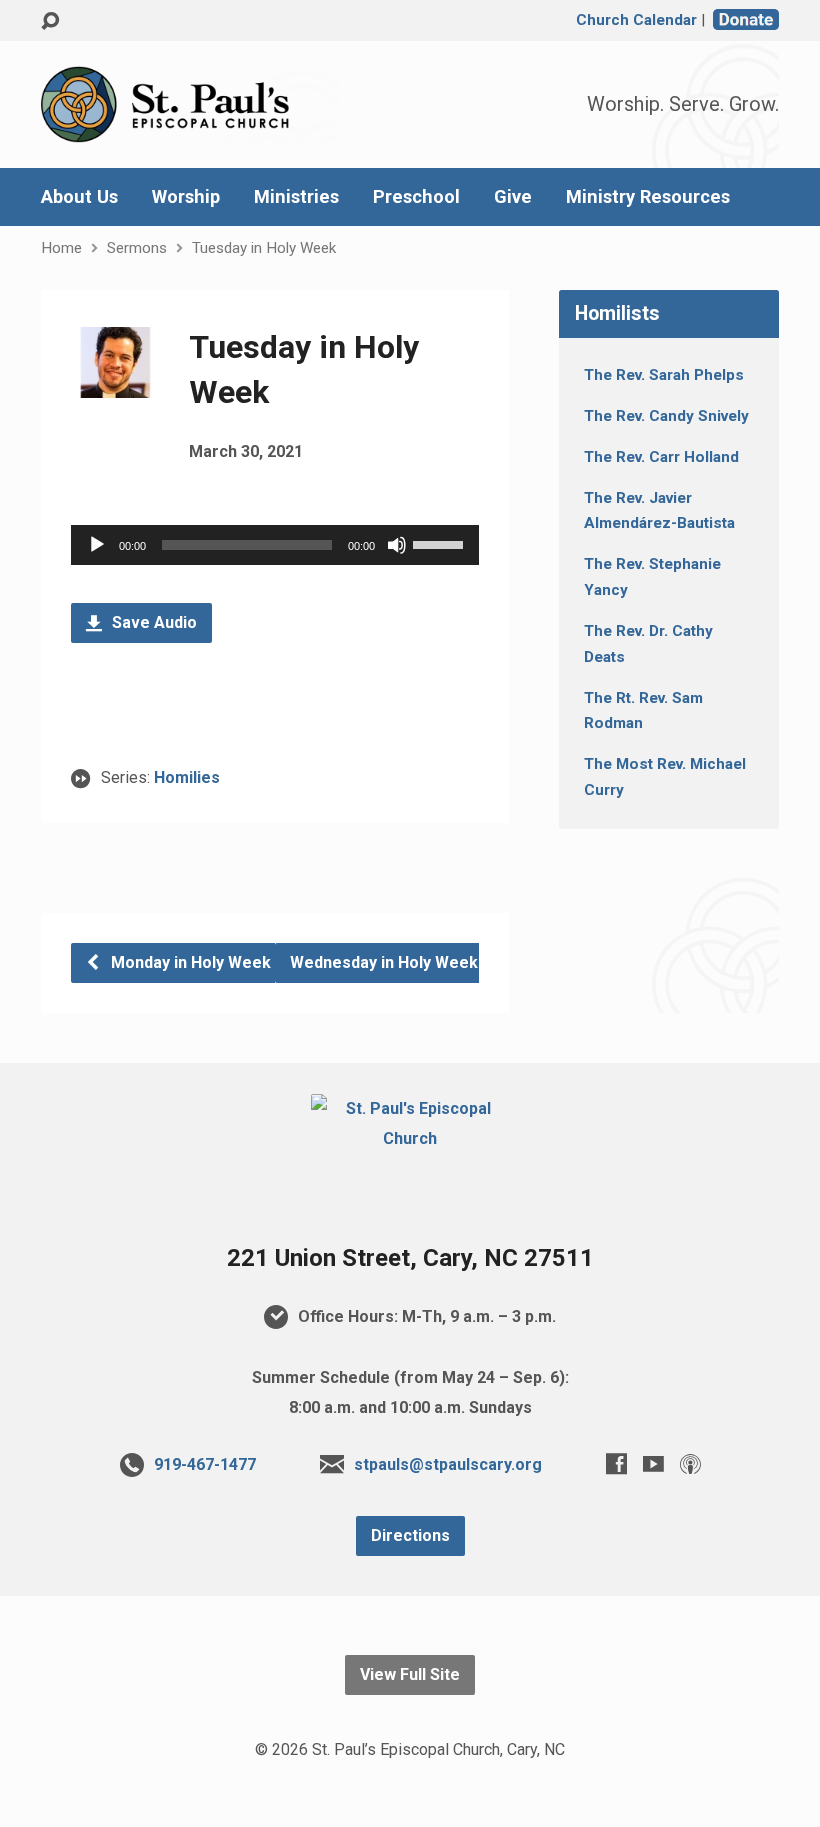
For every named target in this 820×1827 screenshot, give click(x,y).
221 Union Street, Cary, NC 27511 (410, 1258)
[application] (275, 545)
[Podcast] (690, 1463)
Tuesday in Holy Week (264, 248)
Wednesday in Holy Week (386, 962)
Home (61, 248)
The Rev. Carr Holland (661, 457)
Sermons (137, 248)
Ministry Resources (648, 197)
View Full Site (410, 1674)
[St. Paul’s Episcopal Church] (409, 1138)
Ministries (296, 197)
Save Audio (152, 622)
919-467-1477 (205, 1464)
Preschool (416, 197)
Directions (410, 1535)
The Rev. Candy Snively (666, 416)
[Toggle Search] (50, 21)
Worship (186, 197)
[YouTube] (653, 1463)
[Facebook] (616, 1463)
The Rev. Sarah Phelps (664, 375)
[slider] (441, 543)
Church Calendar (636, 20)
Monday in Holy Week (189, 962)
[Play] (97, 545)
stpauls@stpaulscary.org (448, 1464)
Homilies (187, 777)
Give (513, 197)
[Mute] (397, 545)
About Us (79, 197)
